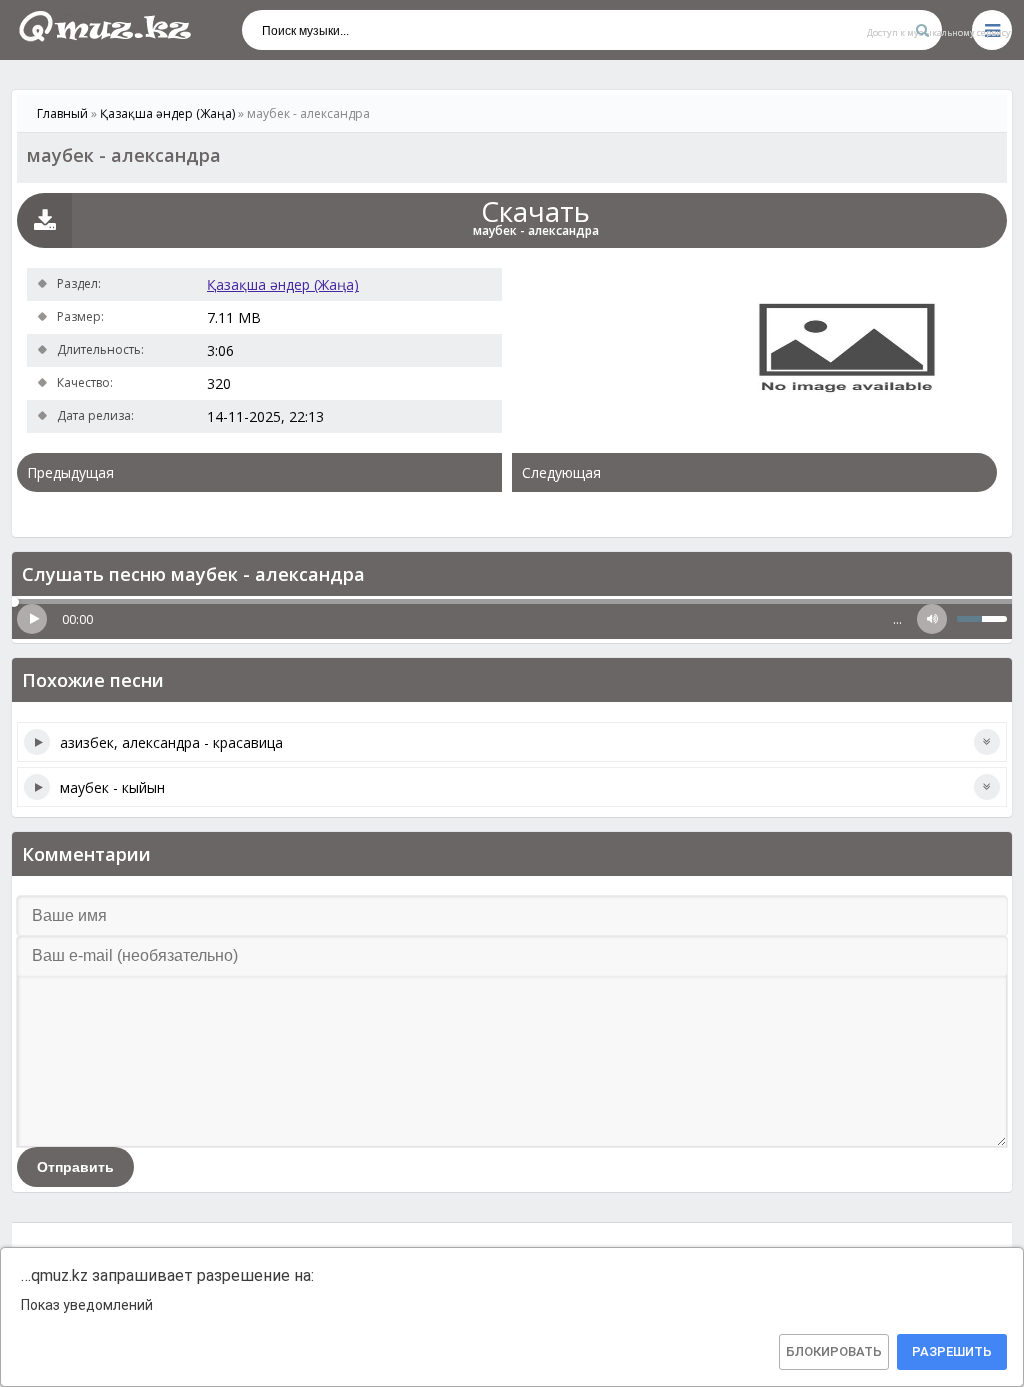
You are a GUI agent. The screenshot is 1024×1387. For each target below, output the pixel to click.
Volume (932, 619)
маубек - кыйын (112, 787)
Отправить (75, 1167)
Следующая (561, 472)
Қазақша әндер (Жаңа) (283, 284)
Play (32, 619)
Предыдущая (70, 472)
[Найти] (922, 30)
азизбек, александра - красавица (171, 742)
